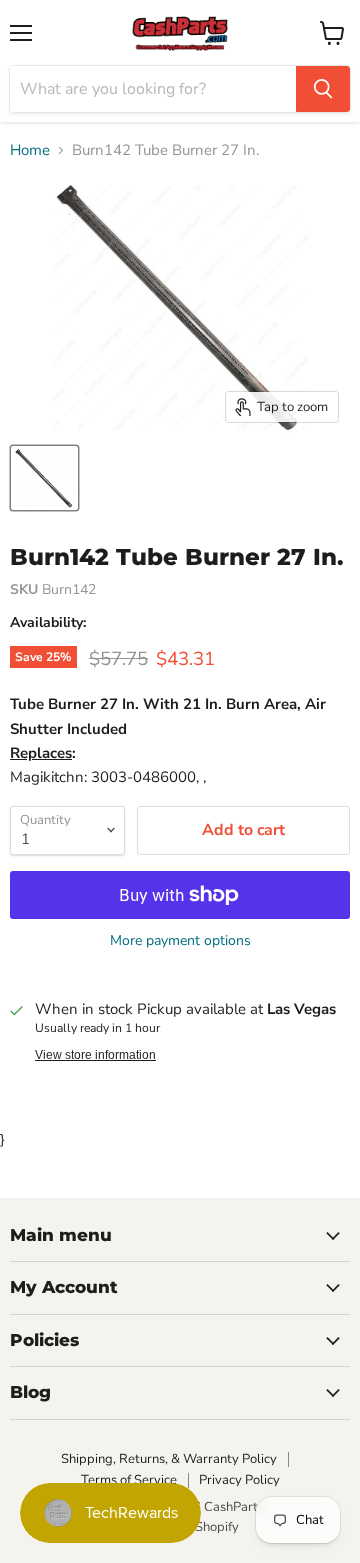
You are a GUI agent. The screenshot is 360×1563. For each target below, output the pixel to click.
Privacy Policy (239, 1480)
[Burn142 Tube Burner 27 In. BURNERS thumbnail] (44, 478)
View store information (95, 1055)
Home (30, 150)
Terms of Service (129, 1480)
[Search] (323, 89)
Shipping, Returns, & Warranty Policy (169, 1459)
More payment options (180, 941)
